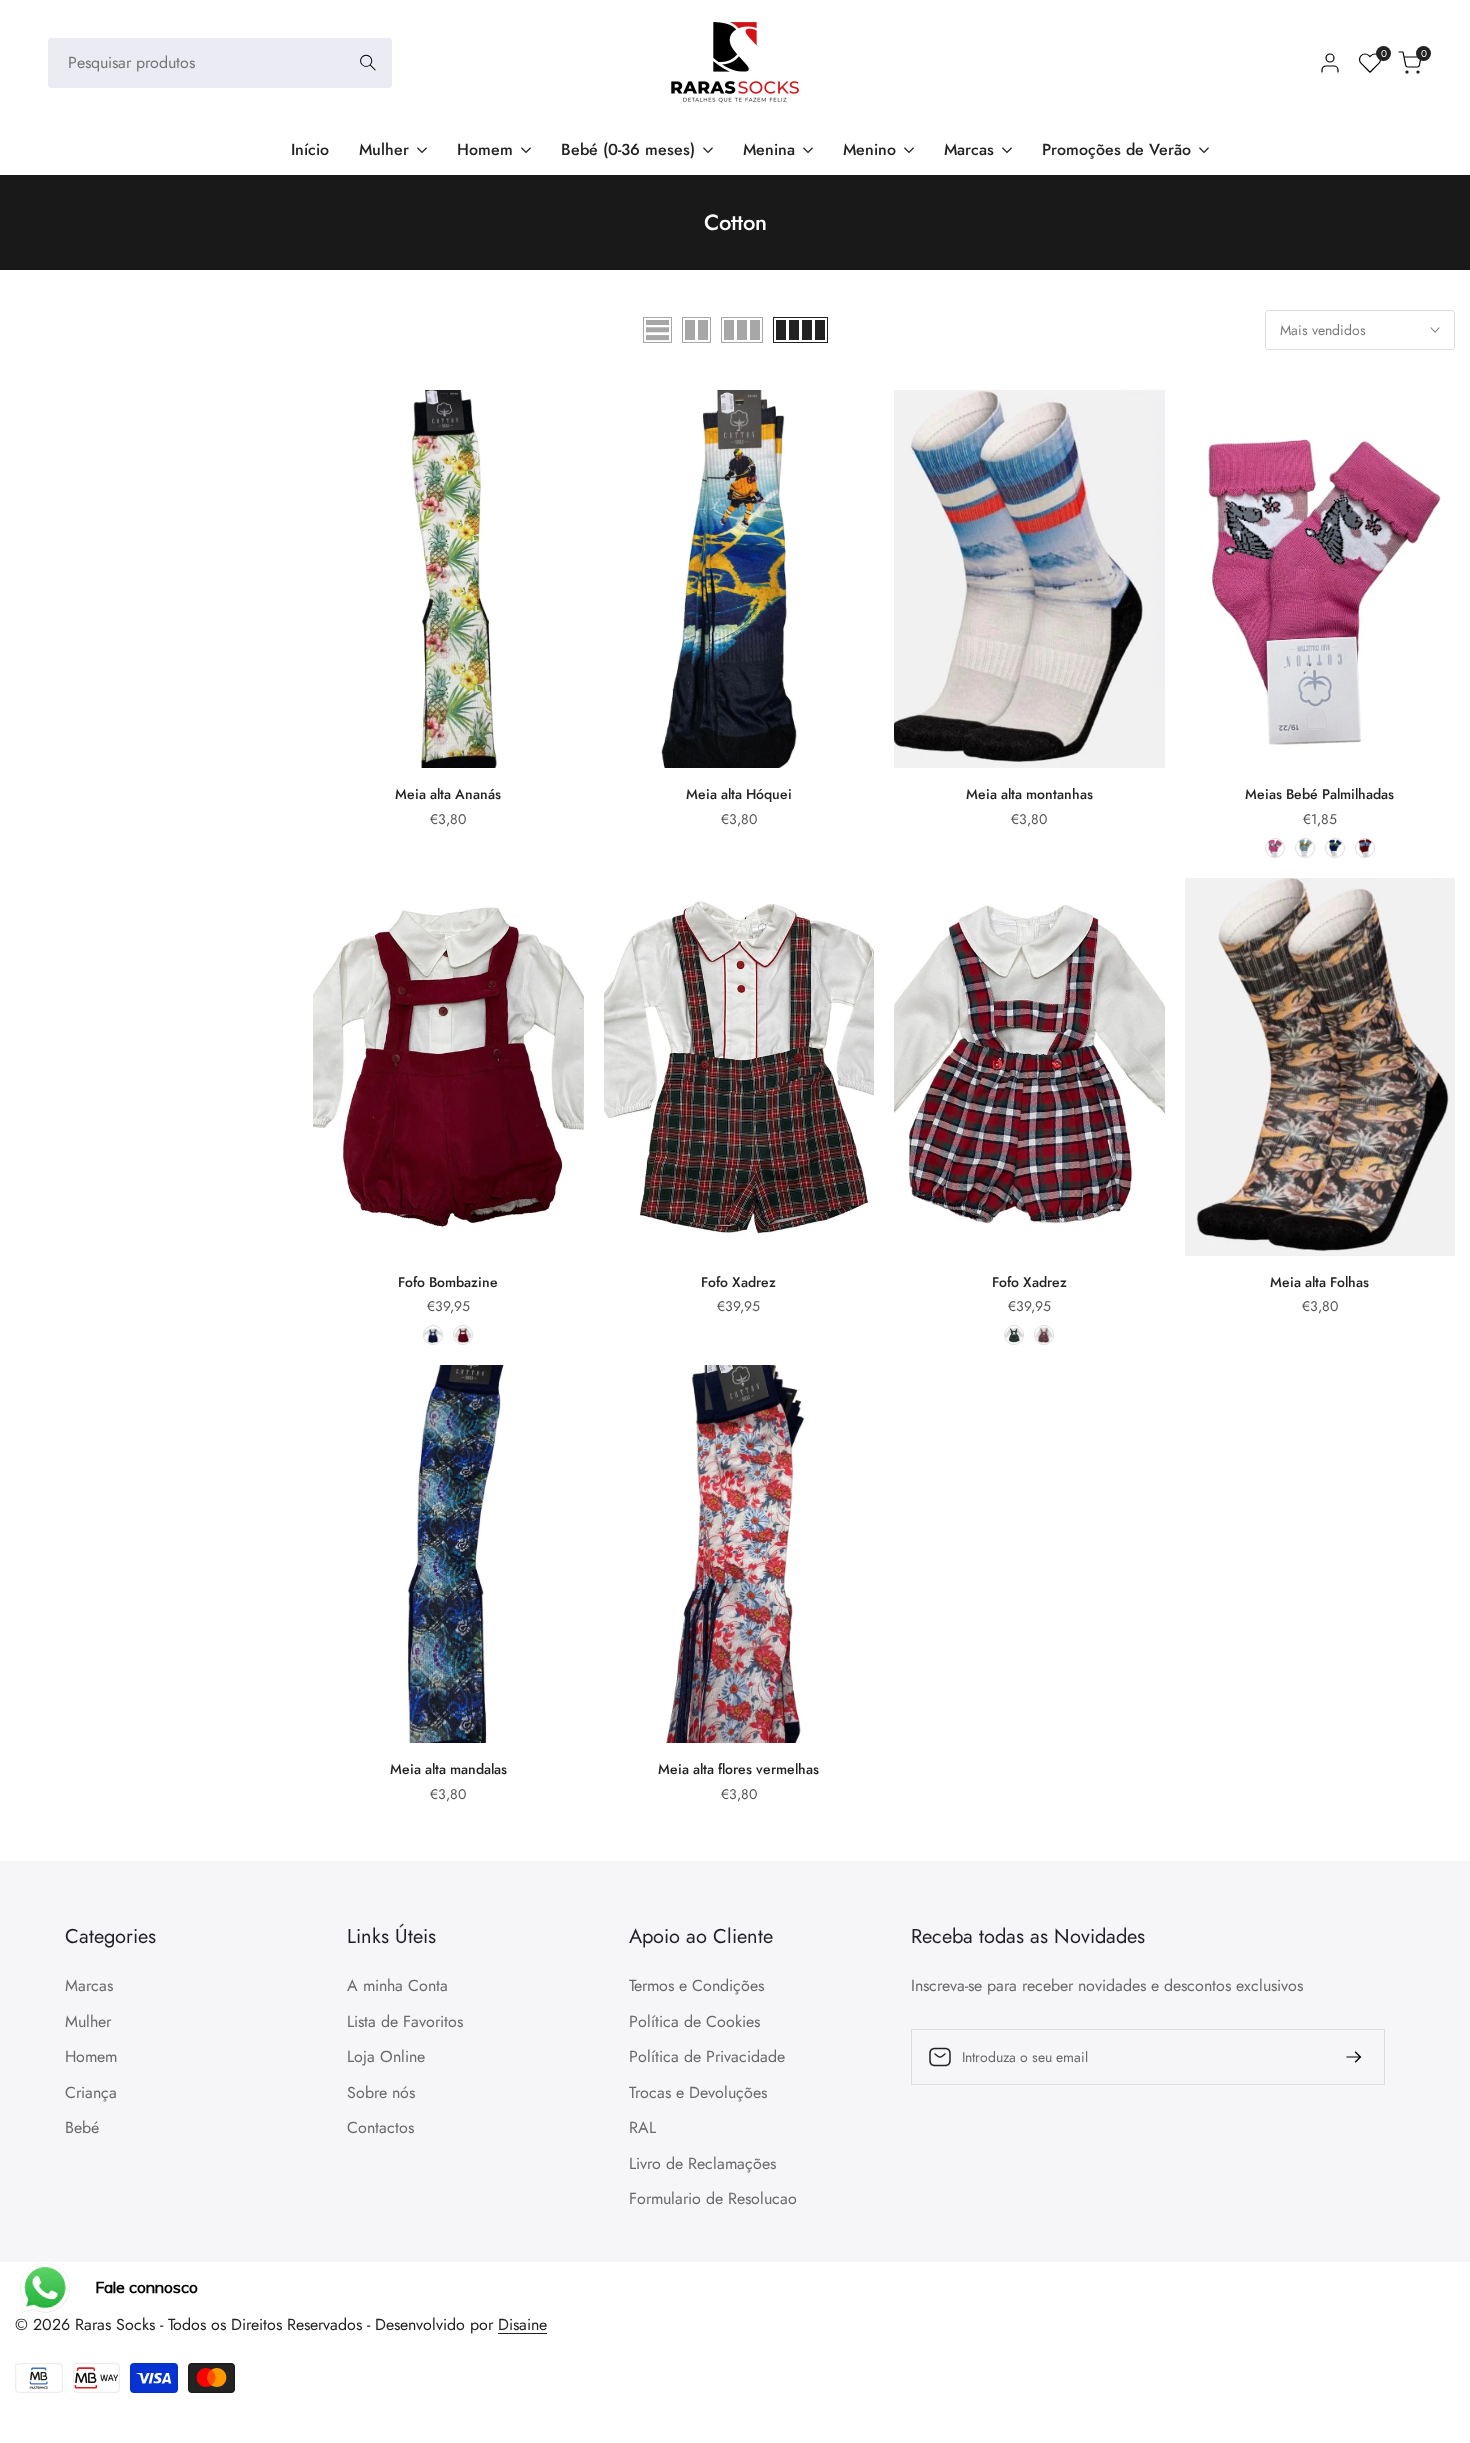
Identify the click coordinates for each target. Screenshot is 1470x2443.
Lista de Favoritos (405, 2021)
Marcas (89, 1985)
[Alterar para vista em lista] (657, 330)
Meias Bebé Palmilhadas (1319, 794)
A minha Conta (397, 1985)
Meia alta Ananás (448, 794)
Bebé (82, 2127)
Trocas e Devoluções (698, 2092)
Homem (91, 2056)
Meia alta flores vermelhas (738, 1769)
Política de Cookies (694, 2021)
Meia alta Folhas (1319, 1282)
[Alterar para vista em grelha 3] (742, 330)
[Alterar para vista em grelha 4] (800, 330)
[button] (324, 412)
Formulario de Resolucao (713, 2198)
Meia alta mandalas (448, 1769)
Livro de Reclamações (702, 2163)
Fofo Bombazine (448, 1282)
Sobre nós (381, 2092)
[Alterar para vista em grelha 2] (696, 330)
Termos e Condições (696, 1985)
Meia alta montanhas (1029, 794)
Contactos (380, 2127)
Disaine (522, 2324)
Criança (91, 2092)
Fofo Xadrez (738, 1282)
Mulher (88, 2021)
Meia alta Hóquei (739, 794)
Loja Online (386, 2056)
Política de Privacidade (707, 2056)
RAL (642, 2127)
